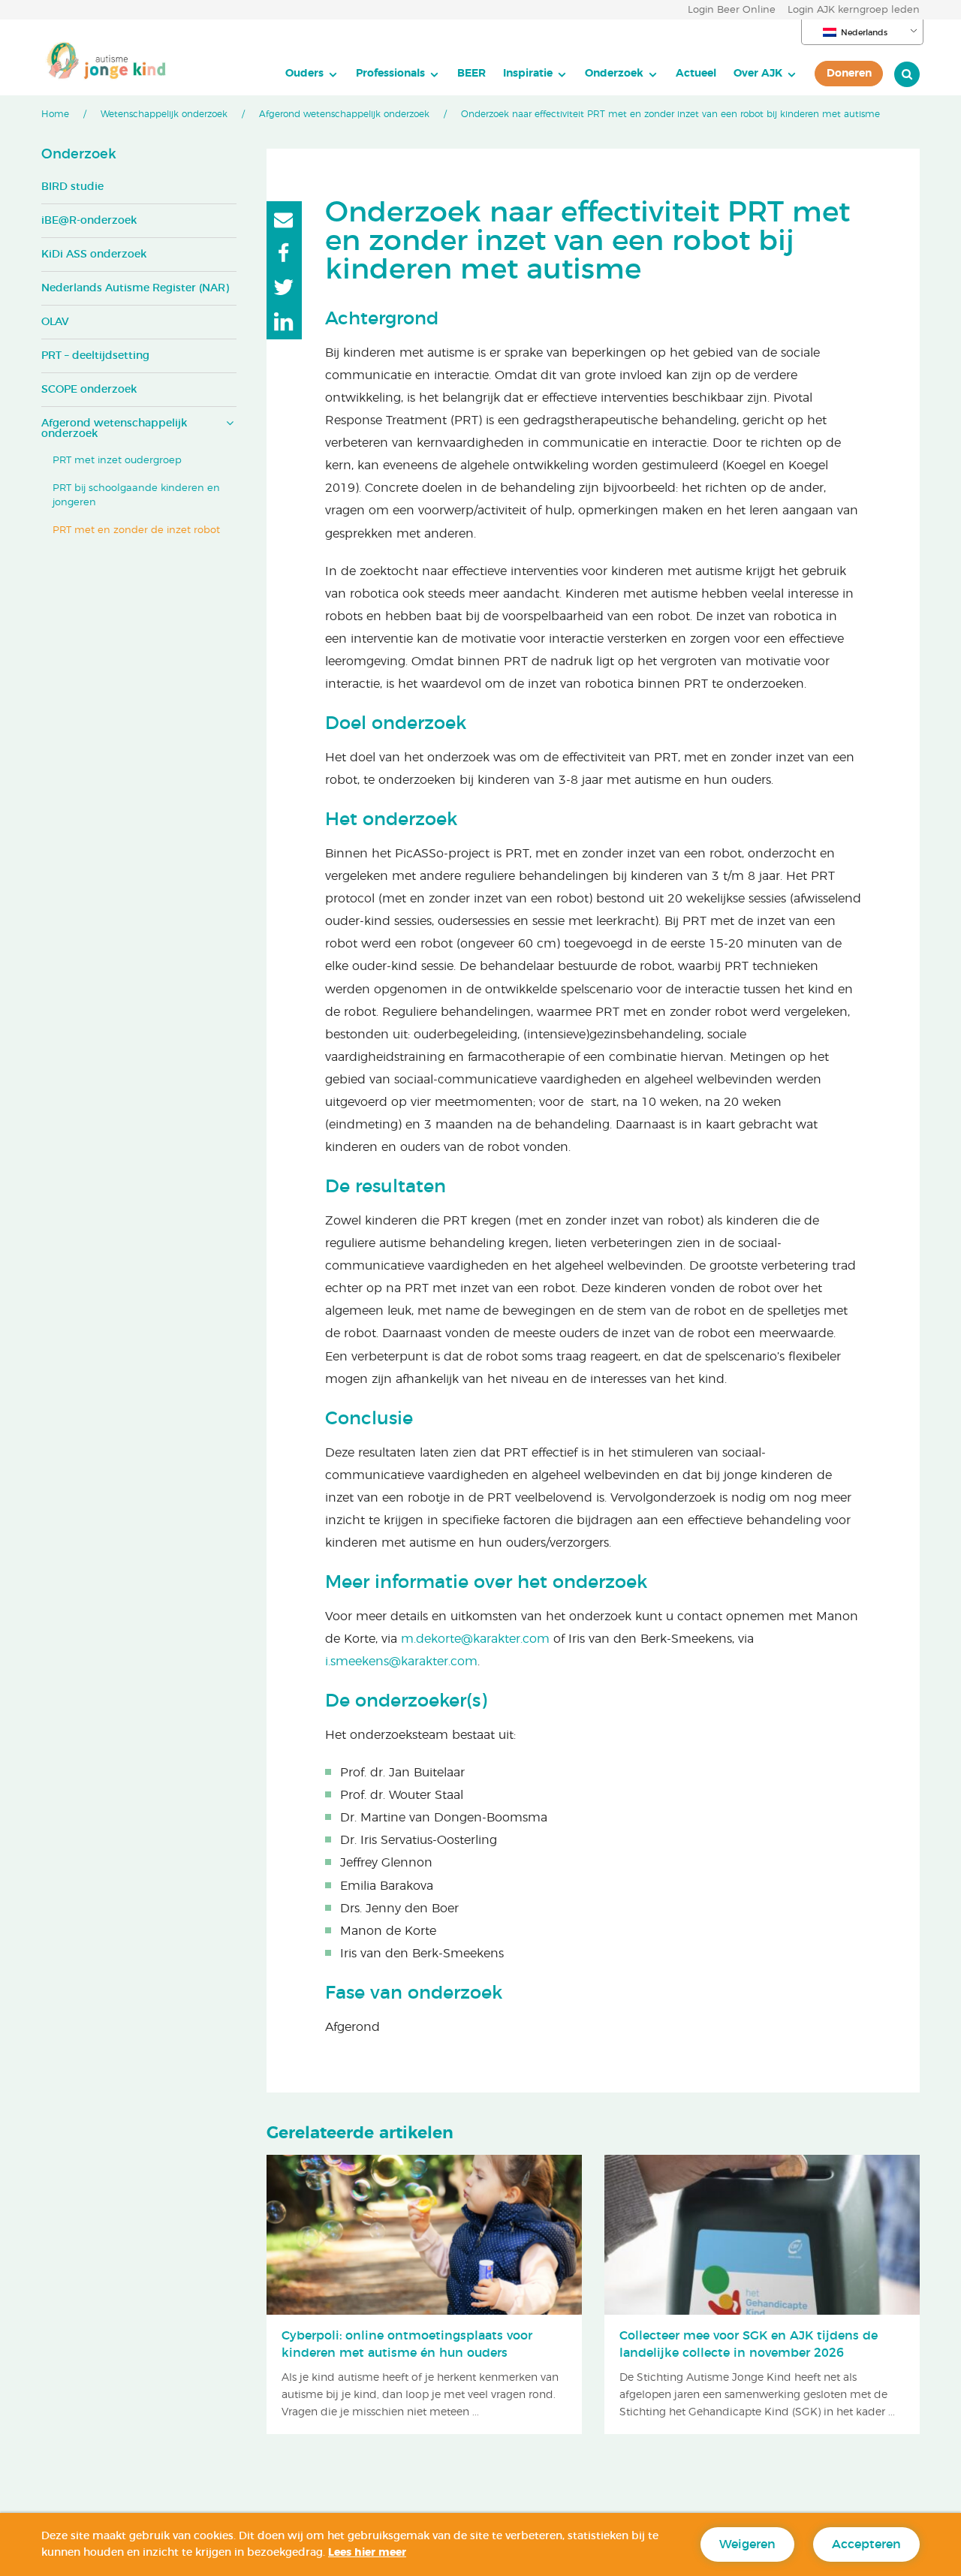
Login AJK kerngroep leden (854, 10)
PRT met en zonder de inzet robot (136, 530)
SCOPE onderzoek (89, 390)
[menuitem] (312, 74)
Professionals (390, 73)
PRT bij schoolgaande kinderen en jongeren (136, 496)
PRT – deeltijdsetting (95, 356)
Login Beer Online (732, 10)
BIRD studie (72, 187)
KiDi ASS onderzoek (94, 255)
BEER (471, 73)
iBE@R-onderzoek (89, 221)
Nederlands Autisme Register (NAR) (135, 288)
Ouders (304, 73)
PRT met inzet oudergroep (117, 461)
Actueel (696, 73)
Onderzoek (614, 73)
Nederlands (864, 33)
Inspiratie (528, 73)
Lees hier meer (367, 2553)
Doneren (849, 73)
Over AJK (758, 73)
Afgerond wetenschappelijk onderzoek (344, 114)
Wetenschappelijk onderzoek (164, 114)
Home (55, 114)
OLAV (55, 322)
